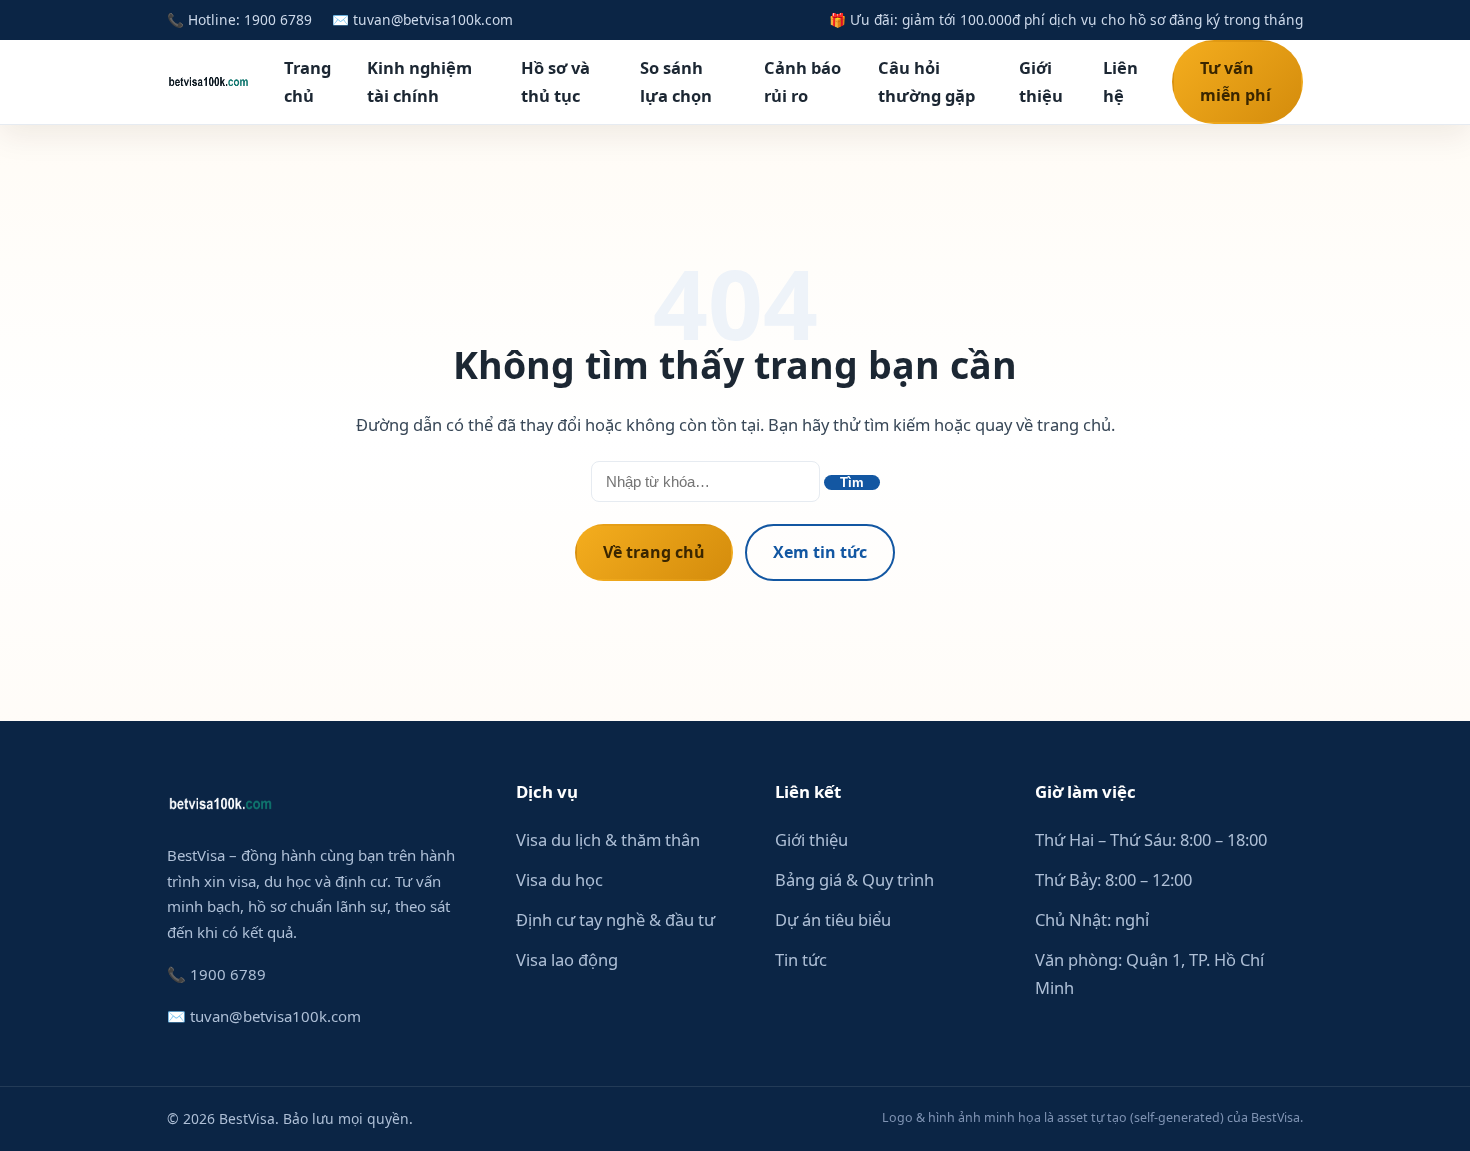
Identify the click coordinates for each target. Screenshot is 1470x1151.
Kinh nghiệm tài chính (419, 81)
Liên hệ (1120, 81)
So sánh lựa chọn (676, 81)
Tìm (852, 482)
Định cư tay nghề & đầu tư (615, 919)
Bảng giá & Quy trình (854, 879)
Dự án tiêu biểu (833, 919)
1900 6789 (278, 19)
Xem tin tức (820, 552)
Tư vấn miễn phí (1235, 81)
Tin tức (801, 959)
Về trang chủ (654, 552)
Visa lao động (567, 959)
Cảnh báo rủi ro (802, 81)
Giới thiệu (1041, 81)
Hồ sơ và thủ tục (555, 81)
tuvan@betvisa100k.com (433, 19)
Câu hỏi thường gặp (926, 81)
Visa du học (559, 879)
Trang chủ (307, 81)
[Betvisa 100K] (208, 82)
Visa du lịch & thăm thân (608, 839)
